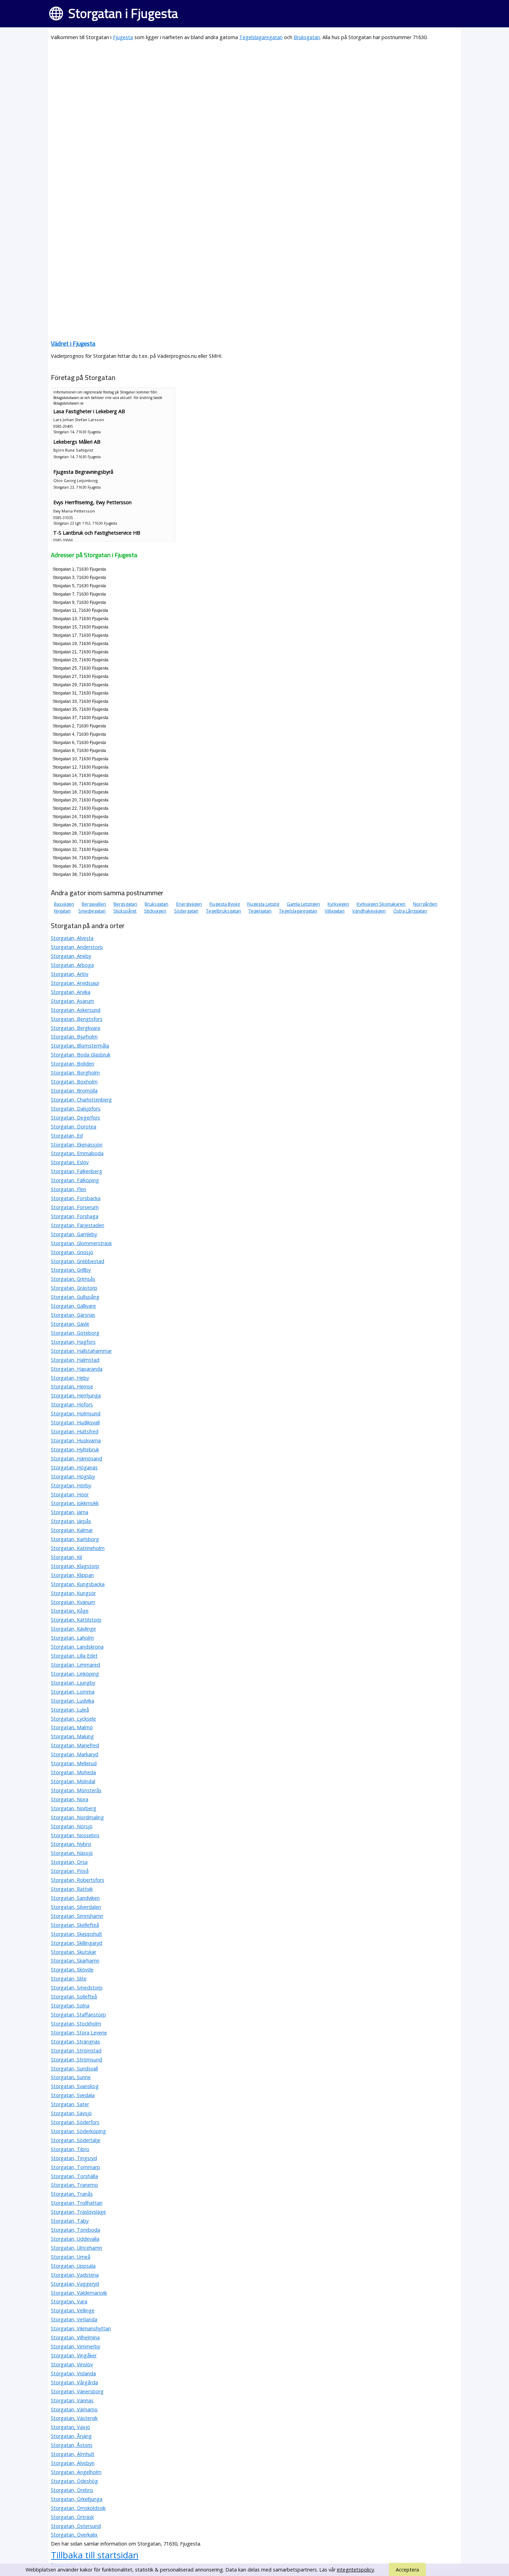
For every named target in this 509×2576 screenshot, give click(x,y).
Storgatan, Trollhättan (77, 2203)
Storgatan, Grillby (71, 1270)
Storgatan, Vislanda (73, 2373)
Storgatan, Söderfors (75, 2122)
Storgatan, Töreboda (75, 2230)
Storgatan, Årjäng (71, 2436)
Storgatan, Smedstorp (77, 1988)
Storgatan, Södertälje (76, 2140)
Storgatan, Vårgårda (74, 2382)
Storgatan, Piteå (70, 1871)
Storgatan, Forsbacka (76, 1198)
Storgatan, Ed (67, 1136)
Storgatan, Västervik (74, 2418)
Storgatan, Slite (69, 1979)
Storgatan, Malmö (72, 1727)
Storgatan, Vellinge (73, 2310)
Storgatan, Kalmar (72, 1530)
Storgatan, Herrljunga (76, 1395)
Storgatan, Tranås (72, 2194)
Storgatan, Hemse (72, 1386)
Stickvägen (155, 911)
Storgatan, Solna (70, 2006)
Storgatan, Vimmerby (75, 2346)
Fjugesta (123, 37)
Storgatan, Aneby (71, 956)
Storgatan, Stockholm (76, 2024)
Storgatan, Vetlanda (74, 2319)
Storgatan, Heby (70, 1378)
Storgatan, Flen (69, 1189)
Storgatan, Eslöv (70, 1162)
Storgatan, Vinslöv (72, 2364)
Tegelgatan (260, 911)
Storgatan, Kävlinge (73, 1629)
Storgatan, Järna (70, 1512)
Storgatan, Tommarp (75, 2167)
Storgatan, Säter (70, 2104)
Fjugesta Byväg (225, 904)
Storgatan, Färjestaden (78, 1225)
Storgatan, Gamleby (74, 1234)
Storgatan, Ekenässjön (77, 1145)
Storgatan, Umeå (71, 2257)
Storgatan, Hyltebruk (75, 1449)
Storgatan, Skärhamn (75, 1961)
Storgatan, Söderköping (78, 2131)
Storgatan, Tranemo (74, 2185)
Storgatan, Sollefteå (74, 1997)
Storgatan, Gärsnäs (73, 1315)
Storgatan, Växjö (70, 2427)
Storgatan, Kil (66, 1557)
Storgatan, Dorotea (74, 1127)
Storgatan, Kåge (70, 1611)
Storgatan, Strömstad (76, 2051)
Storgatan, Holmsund (76, 1413)
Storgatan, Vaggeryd (75, 2284)
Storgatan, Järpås (71, 1521)
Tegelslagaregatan (261, 37)
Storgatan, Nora (70, 1799)
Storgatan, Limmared (75, 1665)
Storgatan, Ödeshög (74, 2481)
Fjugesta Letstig (263, 904)
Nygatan (62, 911)
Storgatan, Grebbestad (78, 1261)
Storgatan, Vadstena (75, 2275)
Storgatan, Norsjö (72, 1826)
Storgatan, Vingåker (74, 2355)
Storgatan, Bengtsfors (77, 1019)
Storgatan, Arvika (71, 992)
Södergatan (186, 911)
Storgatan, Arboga (72, 965)
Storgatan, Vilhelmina (75, 2337)
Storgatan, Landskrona (77, 1647)
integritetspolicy (355, 2570)
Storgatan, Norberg (74, 1808)
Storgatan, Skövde (72, 1970)
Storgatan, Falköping (75, 1180)
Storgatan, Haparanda (77, 1369)
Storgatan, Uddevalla (75, 2239)
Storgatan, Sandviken (75, 1898)
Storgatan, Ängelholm (76, 2472)
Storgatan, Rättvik (72, 1889)
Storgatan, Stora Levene (79, 2033)
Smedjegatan (92, 911)
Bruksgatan (307, 37)
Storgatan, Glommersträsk (81, 1243)
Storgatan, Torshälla (74, 2176)
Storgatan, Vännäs (72, 2400)
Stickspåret (125, 911)
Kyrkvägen (338, 904)
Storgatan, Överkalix (74, 2535)
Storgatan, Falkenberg (77, 1171)
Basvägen (64, 904)
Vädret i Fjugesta (73, 343)
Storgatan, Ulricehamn (77, 2248)
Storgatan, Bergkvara (75, 1028)
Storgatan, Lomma (73, 1692)
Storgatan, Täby (70, 2221)
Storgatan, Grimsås (73, 1279)
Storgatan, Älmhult (73, 2454)
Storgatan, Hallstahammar (81, 1351)
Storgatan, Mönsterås (76, 1790)
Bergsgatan (125, 904)
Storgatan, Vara (69, 2301)
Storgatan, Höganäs (74, 1467)
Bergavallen (94, 904)
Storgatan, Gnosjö (72, 1252)
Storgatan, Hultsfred (75, 1431)
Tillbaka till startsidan (95, 2555)
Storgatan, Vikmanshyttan (81, 2328)
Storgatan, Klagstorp (75, 1566)
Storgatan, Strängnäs (75, 2042)
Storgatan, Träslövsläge (78, 2212)
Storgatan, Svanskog (75, 2086)
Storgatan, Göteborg (75, 1333)
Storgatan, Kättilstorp (76, 1620)
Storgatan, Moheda (73, 1772)
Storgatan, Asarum (73, 1001)
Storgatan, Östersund (76, 2526)
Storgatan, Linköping (75, 1674)
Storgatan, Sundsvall (74, 2069)
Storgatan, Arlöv (70, 974)
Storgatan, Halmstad (75, 1360)
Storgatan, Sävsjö (71, 2113)
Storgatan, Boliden (73, 1064)
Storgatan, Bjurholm (74, 1037)
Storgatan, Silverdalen (76, 1907)
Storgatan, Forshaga (75, 1216)
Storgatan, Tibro (70, 2149)
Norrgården (425, 904)
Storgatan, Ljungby (73, 1683)
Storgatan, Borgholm (75, 1073)
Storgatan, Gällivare (73, 1306)
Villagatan (335, 911)
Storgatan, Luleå (70, 1710)
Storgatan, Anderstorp (77, 947)
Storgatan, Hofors (72, 1404)
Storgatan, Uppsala (73, 2266)
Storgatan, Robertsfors (78, 1880)
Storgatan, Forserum (75, 1207)
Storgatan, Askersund (76, 1010)
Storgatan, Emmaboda (77, 1153)
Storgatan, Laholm (72, 1638)
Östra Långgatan (410, 911)
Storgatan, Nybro (71, 1844)
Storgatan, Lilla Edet (74, 1656)
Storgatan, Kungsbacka (78, 1584)
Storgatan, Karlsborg (75, 1539)
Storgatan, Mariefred (75, 1745)
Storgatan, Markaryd (75, 1754)
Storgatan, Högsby (73, 1476)
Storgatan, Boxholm (74, 1082)
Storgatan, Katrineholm (78, 1548)
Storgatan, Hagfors (73, 1342)
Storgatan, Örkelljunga (77, 2499)
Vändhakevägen (369, 911)
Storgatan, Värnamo (74, 2409)
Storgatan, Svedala (73, 2095)
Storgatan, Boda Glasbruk (81, 1055)
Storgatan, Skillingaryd (77, 1943)
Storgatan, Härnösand (77, 1458)
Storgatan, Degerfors (75, 1118)
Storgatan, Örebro (72, 2490)
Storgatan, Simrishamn (77, 1916)
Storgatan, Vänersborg (77, 2391)
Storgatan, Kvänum (73, 1602)
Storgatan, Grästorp (74, 1288)
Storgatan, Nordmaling (77, 1817)
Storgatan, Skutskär (74, 1952)
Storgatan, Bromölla (74, 1091)
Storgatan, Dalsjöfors (76, 1109)
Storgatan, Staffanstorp (78, 2015)
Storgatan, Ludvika (73, 1701)
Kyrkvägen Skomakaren (381, 904)
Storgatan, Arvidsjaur (75, 983)
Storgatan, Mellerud (74, 1763)
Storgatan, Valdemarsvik (79, 2293)
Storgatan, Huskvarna (76, 1440)
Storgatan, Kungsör (73, 1593)
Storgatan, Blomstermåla (80, 1046)
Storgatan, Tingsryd (74, 2158)
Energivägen (189, 904)
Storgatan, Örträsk (72, 2517)
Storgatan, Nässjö (72, 1853)
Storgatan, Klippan (72, 1575)
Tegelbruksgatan (224, 911)
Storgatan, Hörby (71, 1485)
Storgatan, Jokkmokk (75, 1503)
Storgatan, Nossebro (75, 1835)
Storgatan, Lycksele (73, 1719)
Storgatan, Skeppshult (77, 1934)
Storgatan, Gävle (70, 1324)
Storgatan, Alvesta (72, 938)
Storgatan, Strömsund (77, 2060)
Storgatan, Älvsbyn (73, 2463)
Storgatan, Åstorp (72, 2445)
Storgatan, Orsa (69, 1862)
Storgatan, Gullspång (75, 1297)
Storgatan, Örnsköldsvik (78, 2508)
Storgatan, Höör (70, 1494)
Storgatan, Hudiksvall (75, 1422)
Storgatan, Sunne (71, 2077)
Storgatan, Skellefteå (75, 1925)
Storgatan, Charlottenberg (81, 1100)
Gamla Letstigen (303, 904)
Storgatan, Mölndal (73, 1781)
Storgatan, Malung (72, 1736)
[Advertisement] (254, 96)
